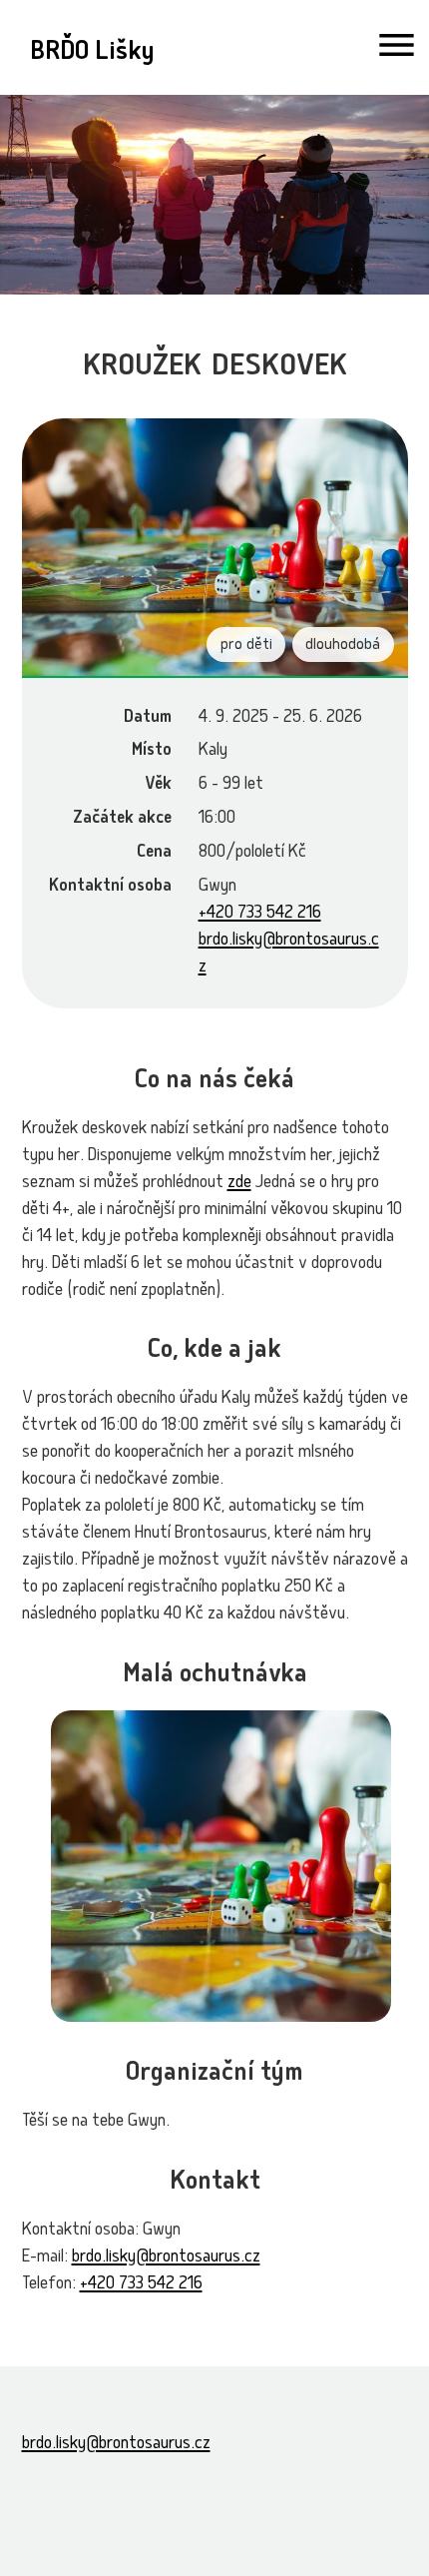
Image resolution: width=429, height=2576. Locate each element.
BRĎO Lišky (92, 53)
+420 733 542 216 (260, 914)
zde (239, 1184)
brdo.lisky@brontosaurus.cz (166, 2258)
